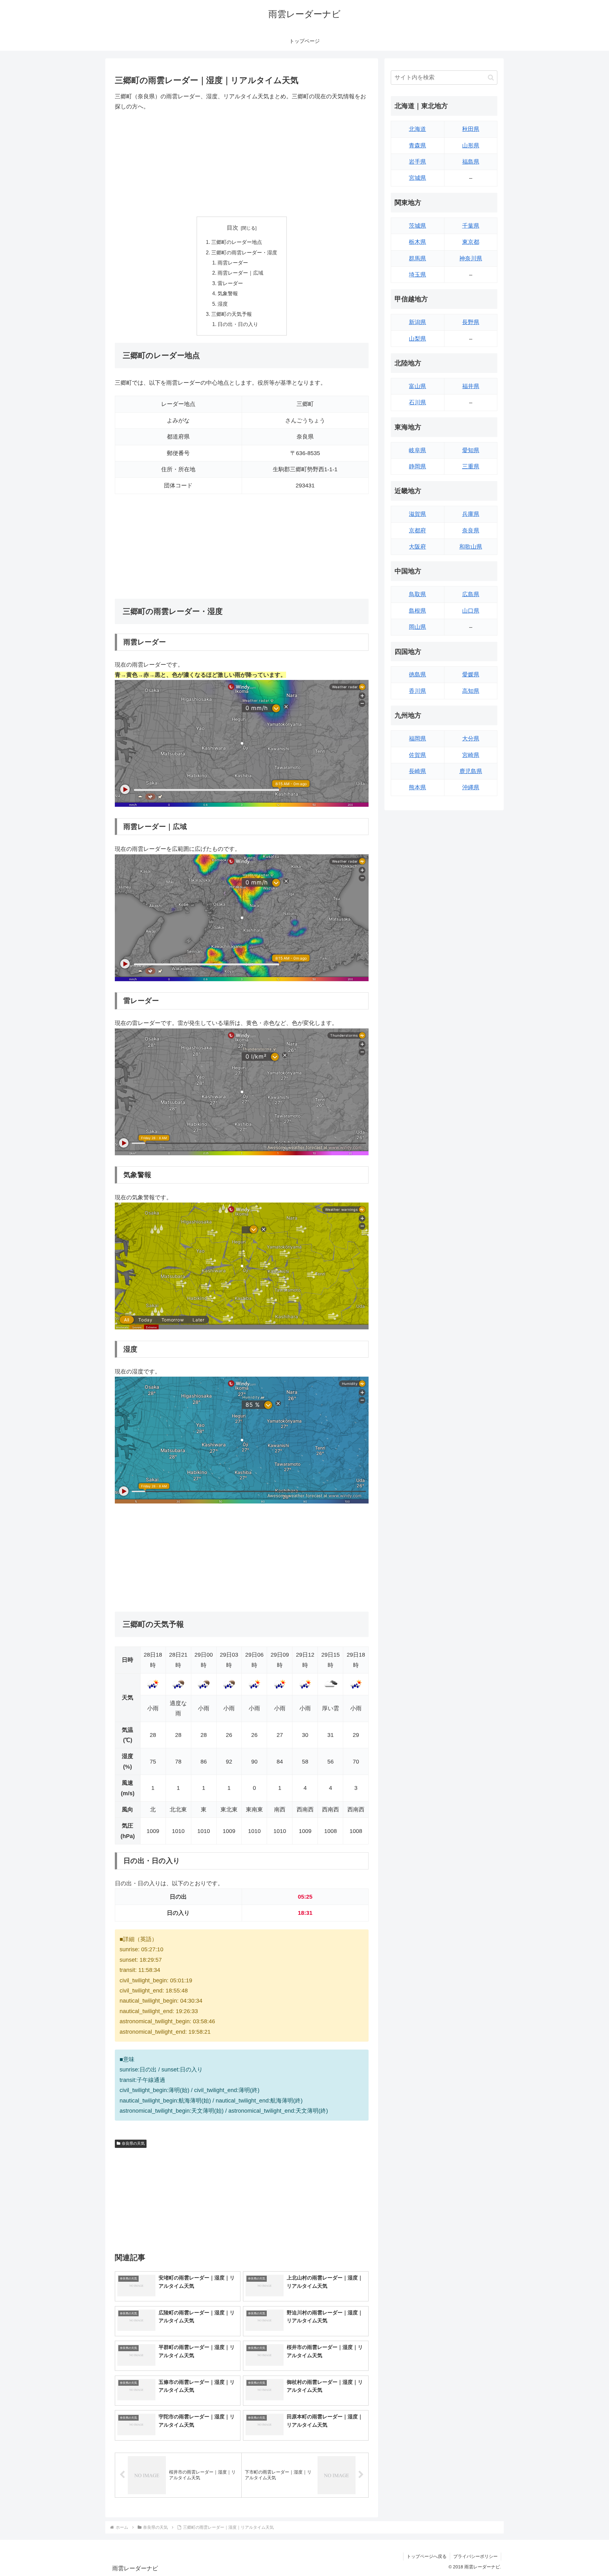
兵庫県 (471, 514)
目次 (232, 228)
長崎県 (417, 771)
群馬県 (417, 258)
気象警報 (228, 293)
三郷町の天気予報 (232, 314)
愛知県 (471, 450)
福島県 (471, 162)
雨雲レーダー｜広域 (240, 273)
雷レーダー (230, 283)
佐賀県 (417, 755)
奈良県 (471, 531)
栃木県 (417, 242)
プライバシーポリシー (475, 2556)
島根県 (417, 611)
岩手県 (417, 162)
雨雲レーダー (233, 263)
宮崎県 (471, 755)
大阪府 (417, 547)
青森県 (417, 146)
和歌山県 (471, 547)
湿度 (223, 304)
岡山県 (417, 627)
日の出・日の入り (238, 324)
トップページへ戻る (427, 2556)
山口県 (471, 611)
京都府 (417, 531)
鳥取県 (417, 594)
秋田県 (471, 129)
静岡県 (417, 466)
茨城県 (417, 226)
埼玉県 (417, 275)
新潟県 (417, 322)
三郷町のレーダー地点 (237, 242)
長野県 (471, 322)
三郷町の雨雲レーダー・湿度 (244, 252)
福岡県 (417, 739)
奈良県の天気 (133, 2143)
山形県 (471, 146)
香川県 (417, 691)
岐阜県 (417, 450)
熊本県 (417, 787)
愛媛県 (471, 675)
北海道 (417, 129)
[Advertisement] (242, 164)
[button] (491, 78)
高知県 (471, 691)
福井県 (471, 386)
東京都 (471, 242)
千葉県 (471, 226)
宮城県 (417, 178)
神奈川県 (471, 258)
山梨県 (417, 339)
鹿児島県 (471, 771)
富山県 (417, 386)
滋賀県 (417, 514)
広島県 (471, 594)
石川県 (417, 402)
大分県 (471, 739)
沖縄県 (471, 787)
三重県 (471, 466)
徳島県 (417, 675)
